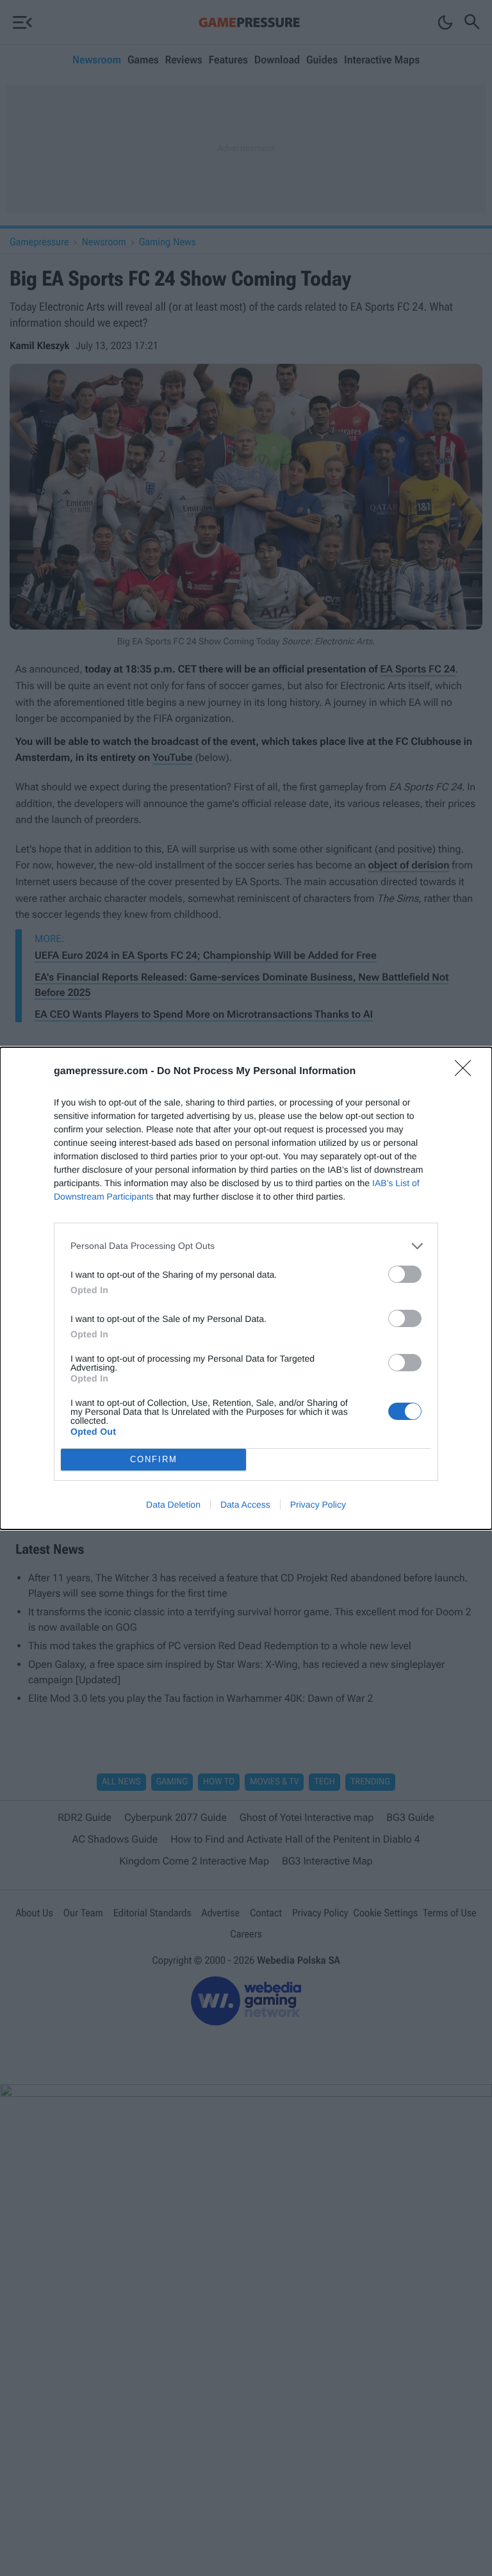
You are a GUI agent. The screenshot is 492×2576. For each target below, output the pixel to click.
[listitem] (246, 1246)
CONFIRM (154, 1459)
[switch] (405, 1274)
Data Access (245, 1504)
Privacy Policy (318, 1504)
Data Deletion (173, 1504)
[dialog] (246, 1288)
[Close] (467, 1072)
